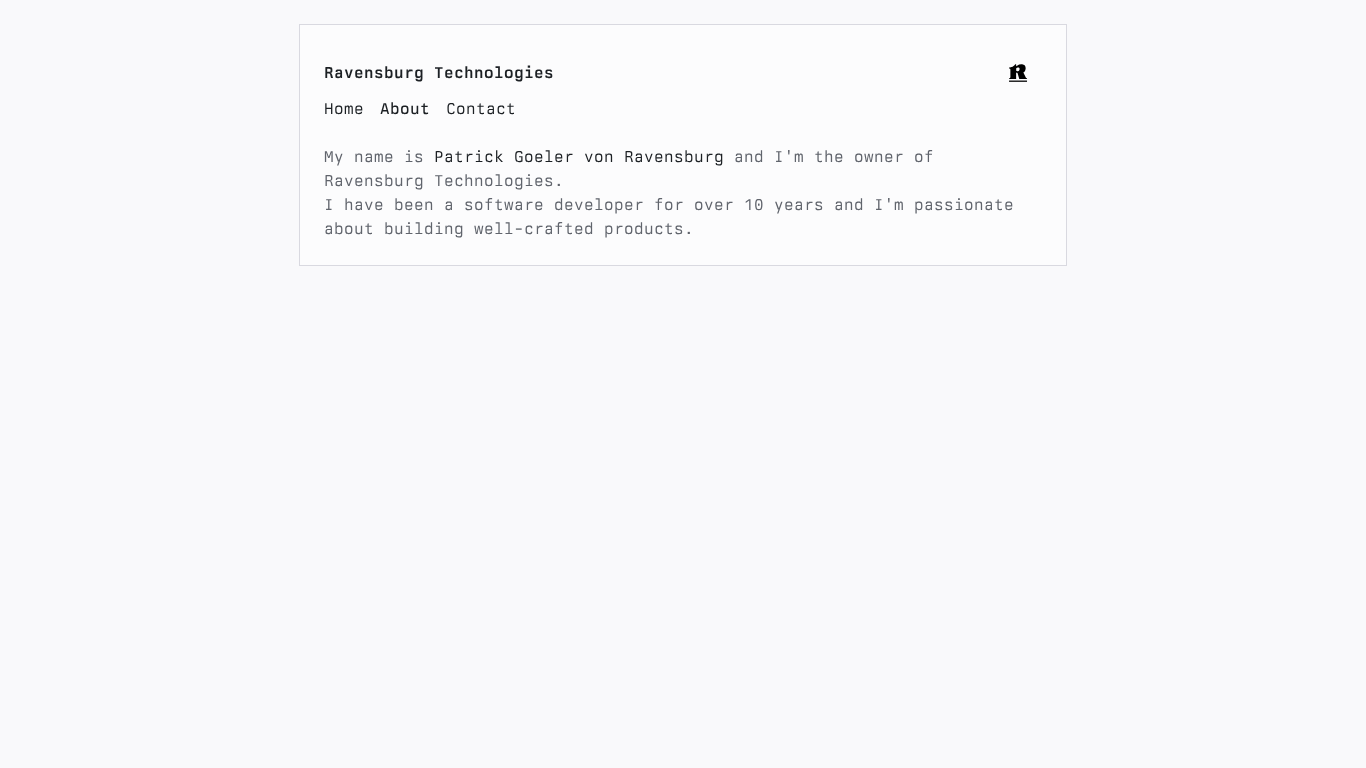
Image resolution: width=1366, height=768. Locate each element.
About (405, 108)
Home (344, 108)
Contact (481, 108)
